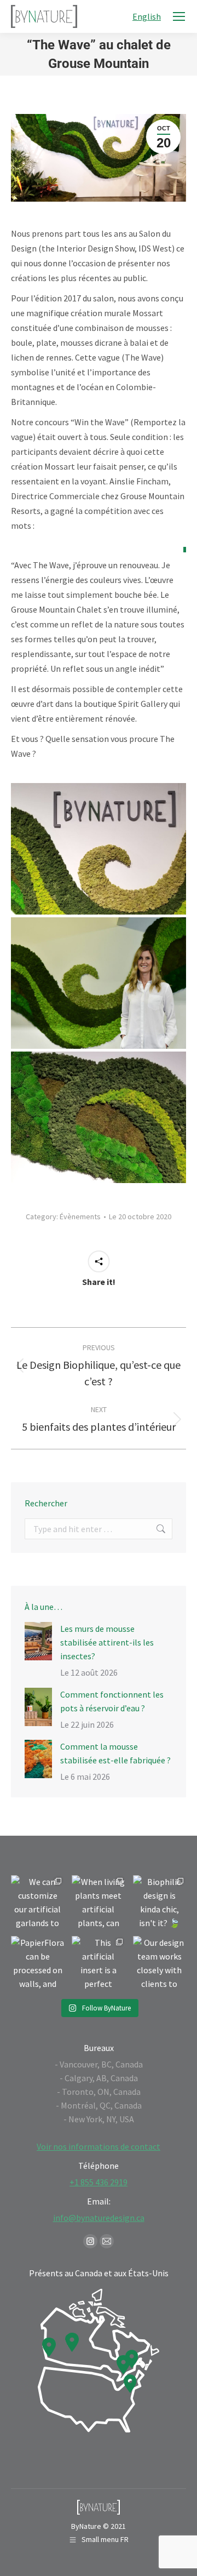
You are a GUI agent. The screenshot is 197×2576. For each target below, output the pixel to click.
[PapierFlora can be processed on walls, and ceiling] (37, 1963)
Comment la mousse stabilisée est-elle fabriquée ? (115, 1753)
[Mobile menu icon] (179, 16)
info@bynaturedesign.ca (99, 2218)
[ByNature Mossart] (99, 849)
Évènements (80, 1216)
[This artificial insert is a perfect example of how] (98, 1963)
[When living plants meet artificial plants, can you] (98, 1902)
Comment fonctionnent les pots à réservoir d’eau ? (112, 1701)
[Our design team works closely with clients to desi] (160, 1963)
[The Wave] (99, 1117)
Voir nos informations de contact (99, 2146)
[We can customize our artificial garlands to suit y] (37, 1902)
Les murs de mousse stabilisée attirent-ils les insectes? (107, 1642)
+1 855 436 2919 (99, 2182)
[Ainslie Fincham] (99, 983)
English (147, 16)
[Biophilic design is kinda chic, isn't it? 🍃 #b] (160, 1902)
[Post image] (38, 1641)
